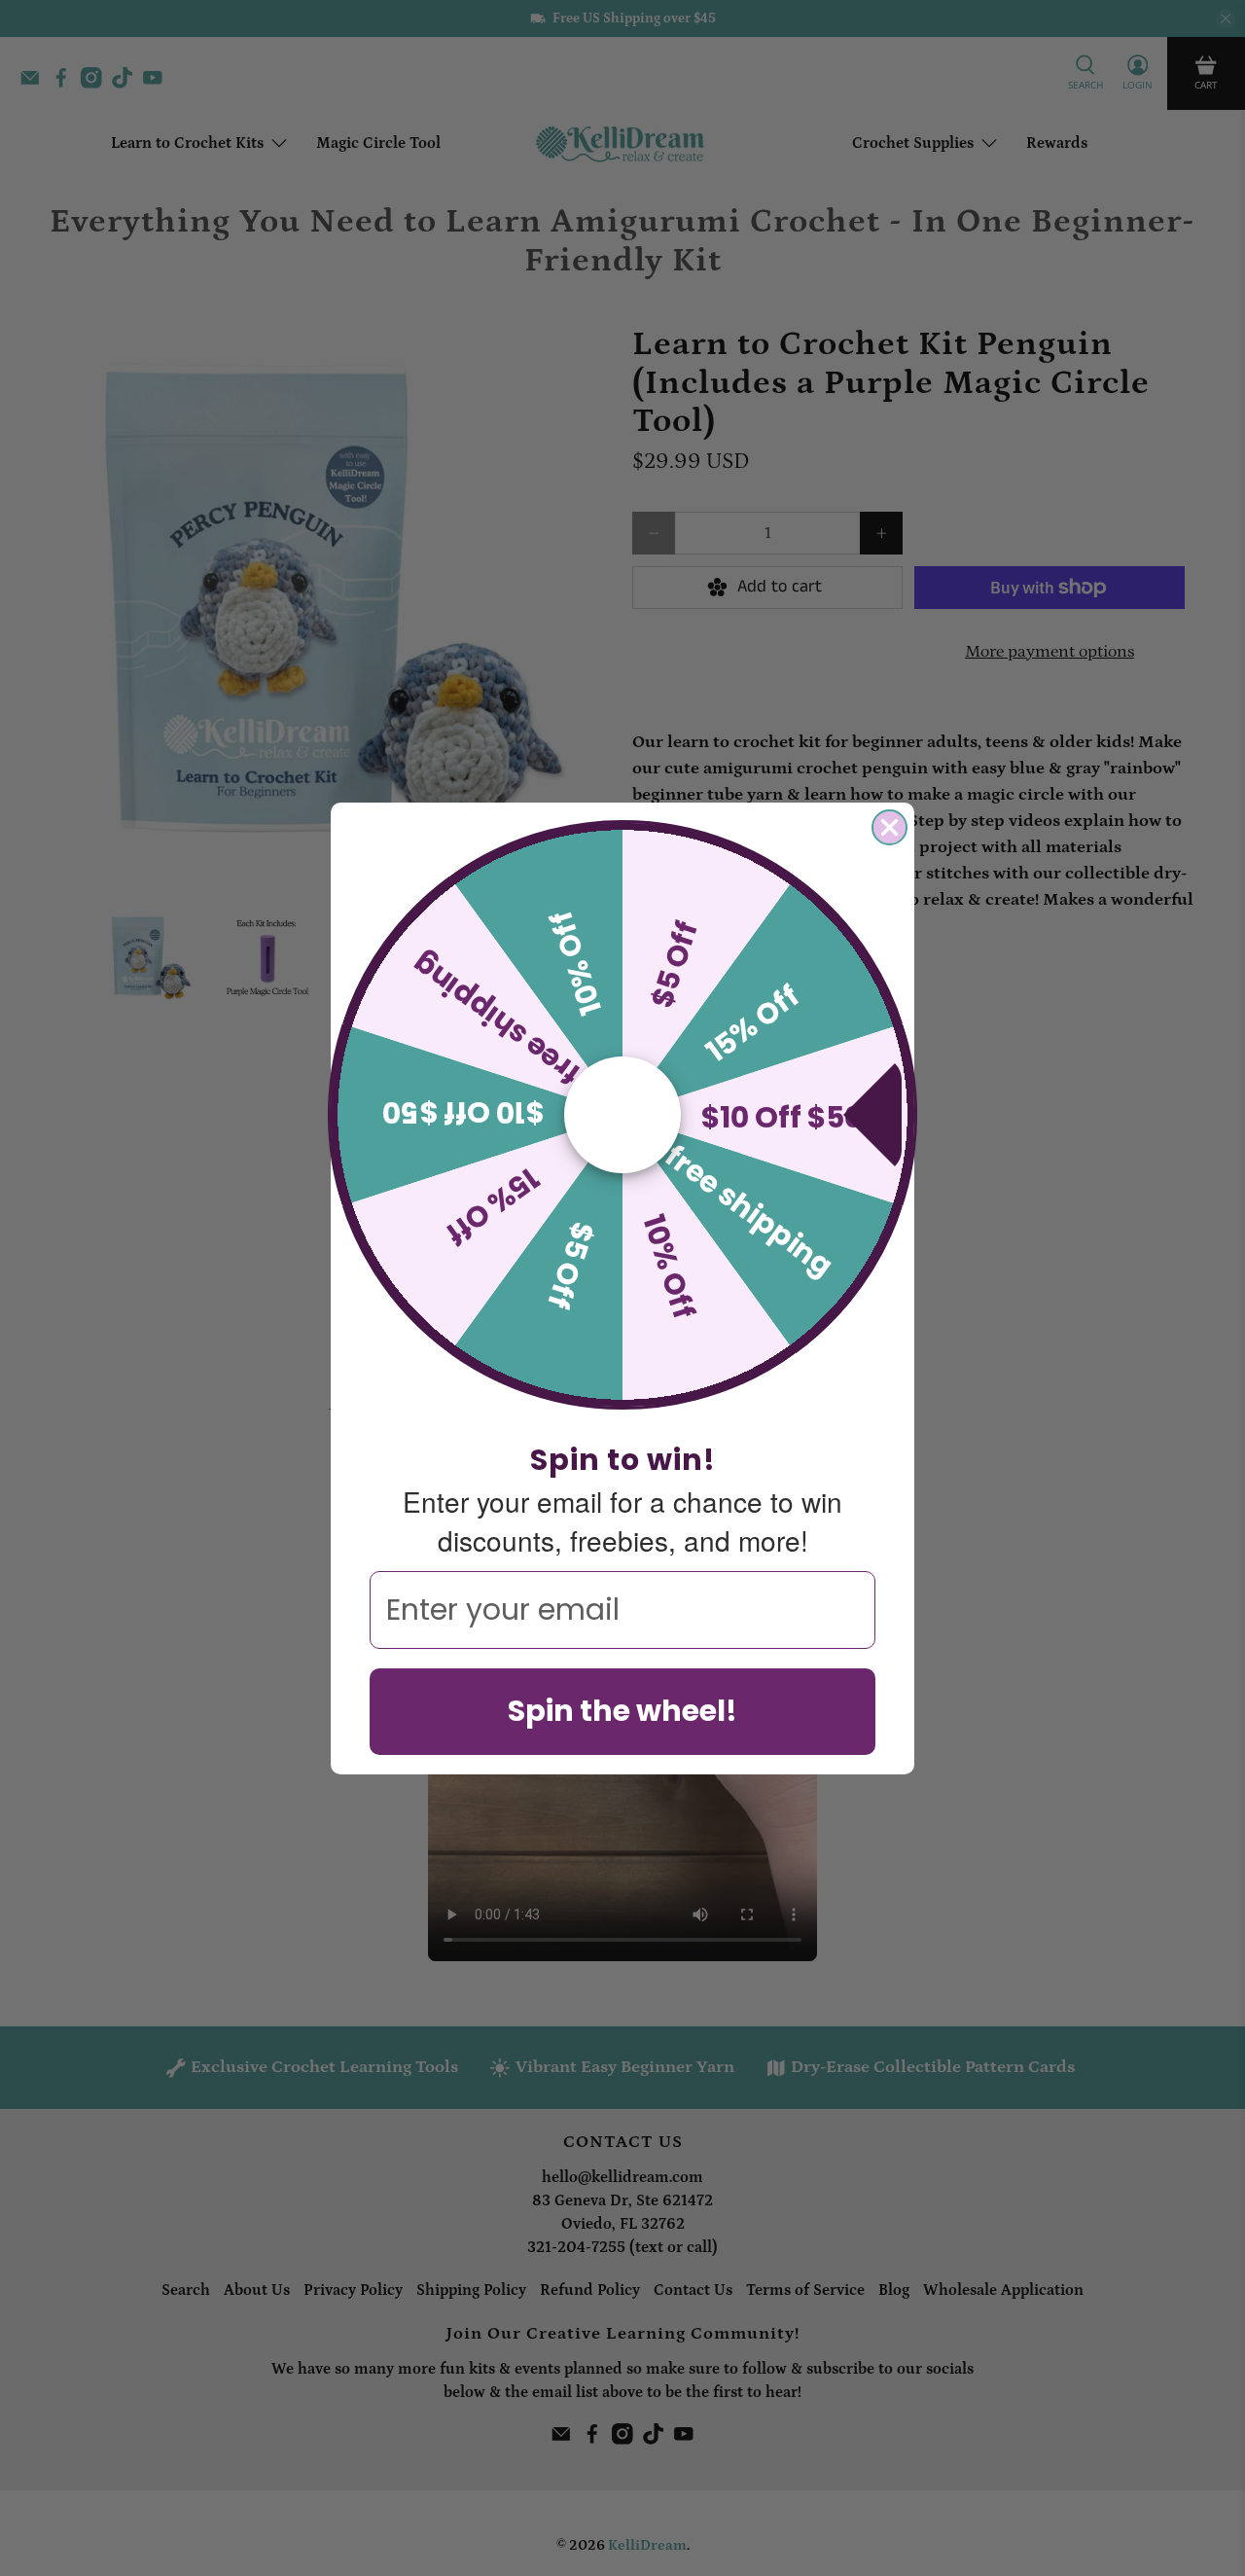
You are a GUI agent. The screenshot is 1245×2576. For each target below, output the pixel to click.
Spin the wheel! (622, 1711)
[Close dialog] (889, 827)
